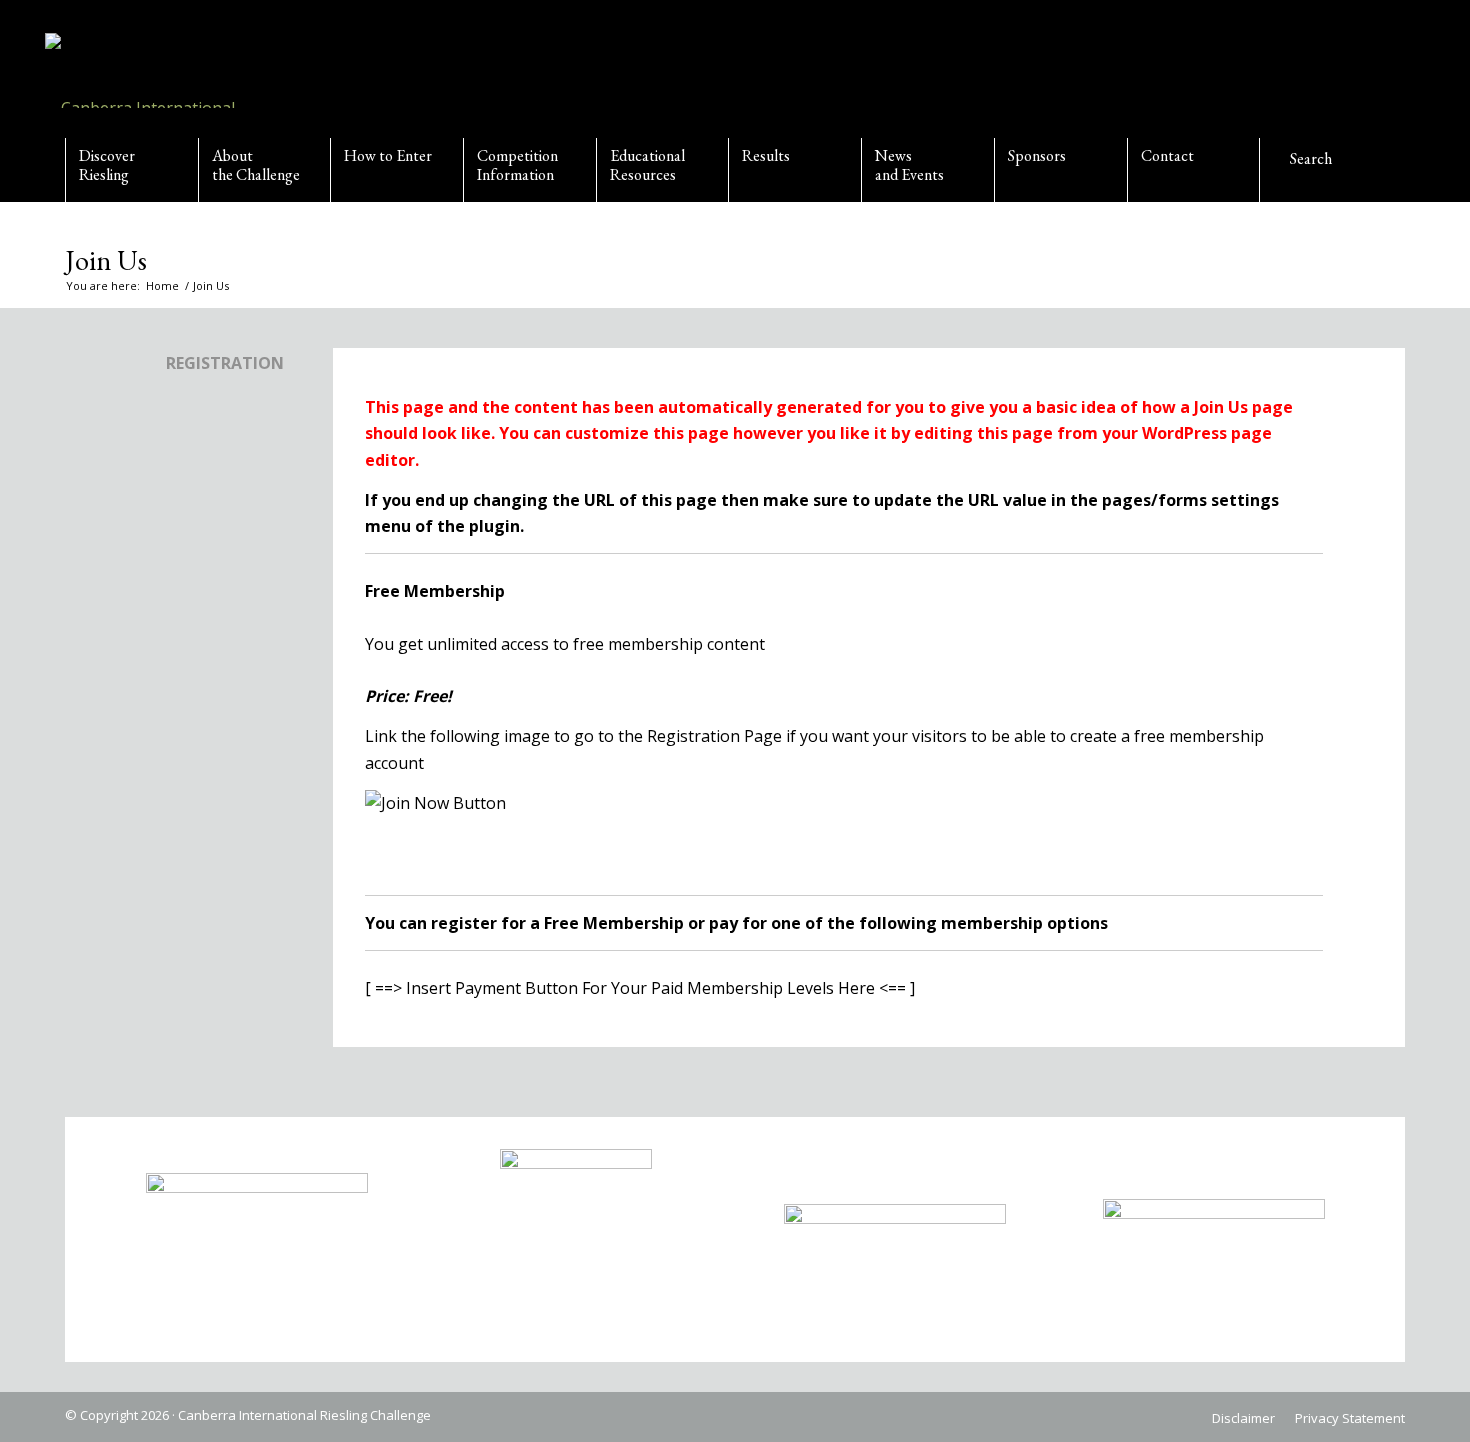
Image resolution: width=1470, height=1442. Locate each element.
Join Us (106, 260)
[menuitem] (131, 170)
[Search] (1326, 170)
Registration (225, 363)
